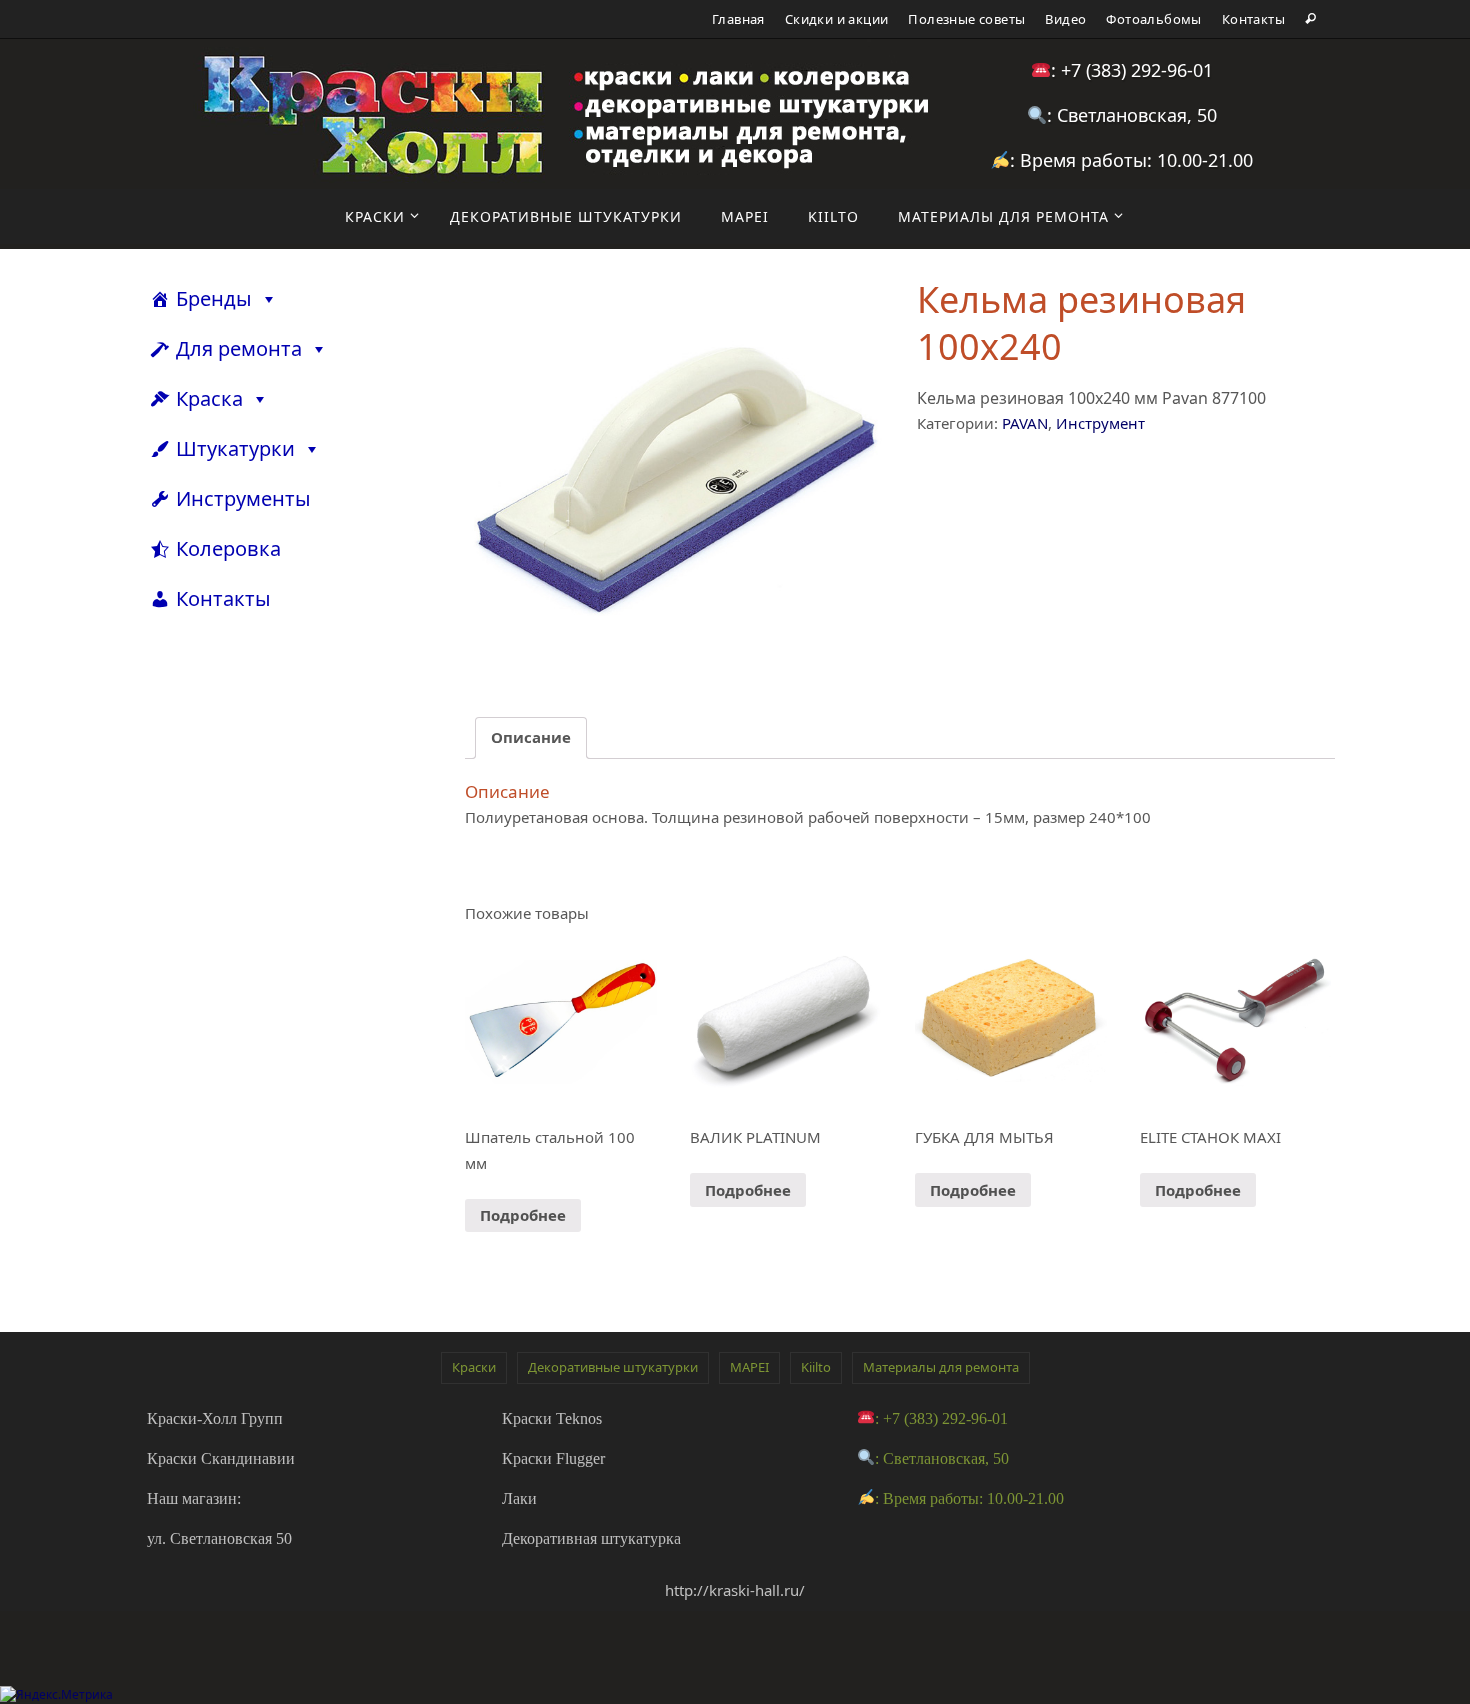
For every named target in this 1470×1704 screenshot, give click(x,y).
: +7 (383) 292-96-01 (1132, 70)
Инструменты (243, 498)
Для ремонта (239, 348)
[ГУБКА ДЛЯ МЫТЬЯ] (1011, 1022)
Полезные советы (966, 19)
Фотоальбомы (1153, 19)
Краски (474, 1367)
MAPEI (749, 1367)
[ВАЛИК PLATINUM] (786, 1022)
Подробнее (523, 1215)
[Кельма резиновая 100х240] (674, 478)
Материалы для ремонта (941, 1367)
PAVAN (1025, 423)
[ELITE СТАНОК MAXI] (1236, 1022)
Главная (738, 19)
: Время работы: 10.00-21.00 (1131, 160)
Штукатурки (235, 448)
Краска (209, 398)
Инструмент (1100, 423)
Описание (531, 737)
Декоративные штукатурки (613, 1367)
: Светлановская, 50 (1132, 115)
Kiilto (816, 1367)
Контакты (1253, 19)
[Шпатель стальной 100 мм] (561, 1022)
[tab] (531, 738)
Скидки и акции (837, 19)
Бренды (214, 298)
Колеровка (228, 548)
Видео (1065, 19)
